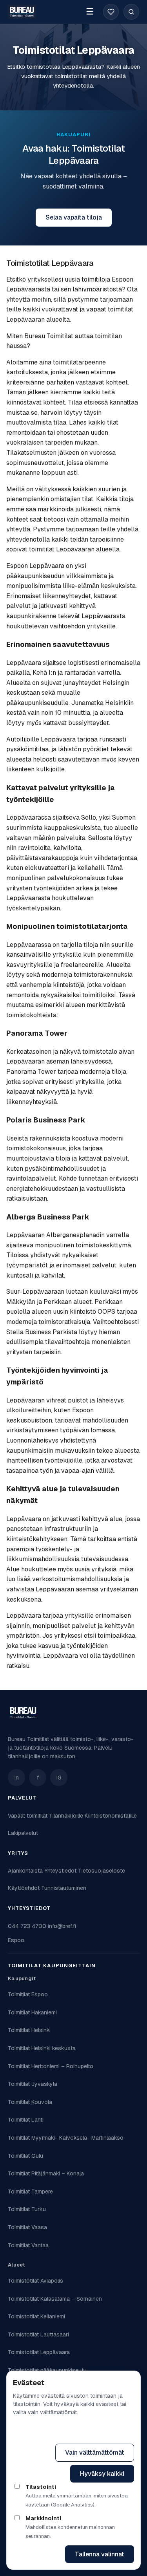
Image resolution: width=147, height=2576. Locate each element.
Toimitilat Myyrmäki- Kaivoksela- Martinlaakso (66, 2138)
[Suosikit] (111, 12)
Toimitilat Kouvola (30, 2102)
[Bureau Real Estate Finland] (22, 12)
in (17, 1778)
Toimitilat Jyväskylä (33, 2084)
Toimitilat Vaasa (27, 2227)
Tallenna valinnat (100, 2554)
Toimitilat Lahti (26, 2120)
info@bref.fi (62, 1926)
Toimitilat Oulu (25, 2156)
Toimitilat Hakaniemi (32, 2012)
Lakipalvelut (23, 1833)
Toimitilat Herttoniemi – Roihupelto (51, 2066)
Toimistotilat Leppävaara (39, 2352)
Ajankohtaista (25, 1871)
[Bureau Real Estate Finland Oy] (23, 1713)
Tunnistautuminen (64, 1888)
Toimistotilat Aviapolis (35, 2281)
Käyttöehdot (24, 1888)
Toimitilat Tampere (30, 2192)
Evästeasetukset (99, 2432)
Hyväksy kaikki (102, 2474)
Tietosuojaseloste (102, 1871)
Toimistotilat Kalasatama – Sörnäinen (55, 2299)
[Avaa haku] (131, 12)
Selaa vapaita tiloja (74, 217)
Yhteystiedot (60, 1871)
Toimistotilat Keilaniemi (36, 2316)
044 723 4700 (27, 1926)
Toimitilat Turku (27, 2209)
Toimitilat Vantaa (28, 2245)
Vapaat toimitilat (28, 1816)
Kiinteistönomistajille (111, 1816)
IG (59, 1778)
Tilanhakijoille (66, 1816)
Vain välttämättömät (95, 2452)
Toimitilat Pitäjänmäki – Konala (46, 2173)
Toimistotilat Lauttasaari (38, 2334)
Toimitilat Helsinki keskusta (42, 2048)
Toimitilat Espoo (28, 1994)
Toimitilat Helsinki (29, 2030)
